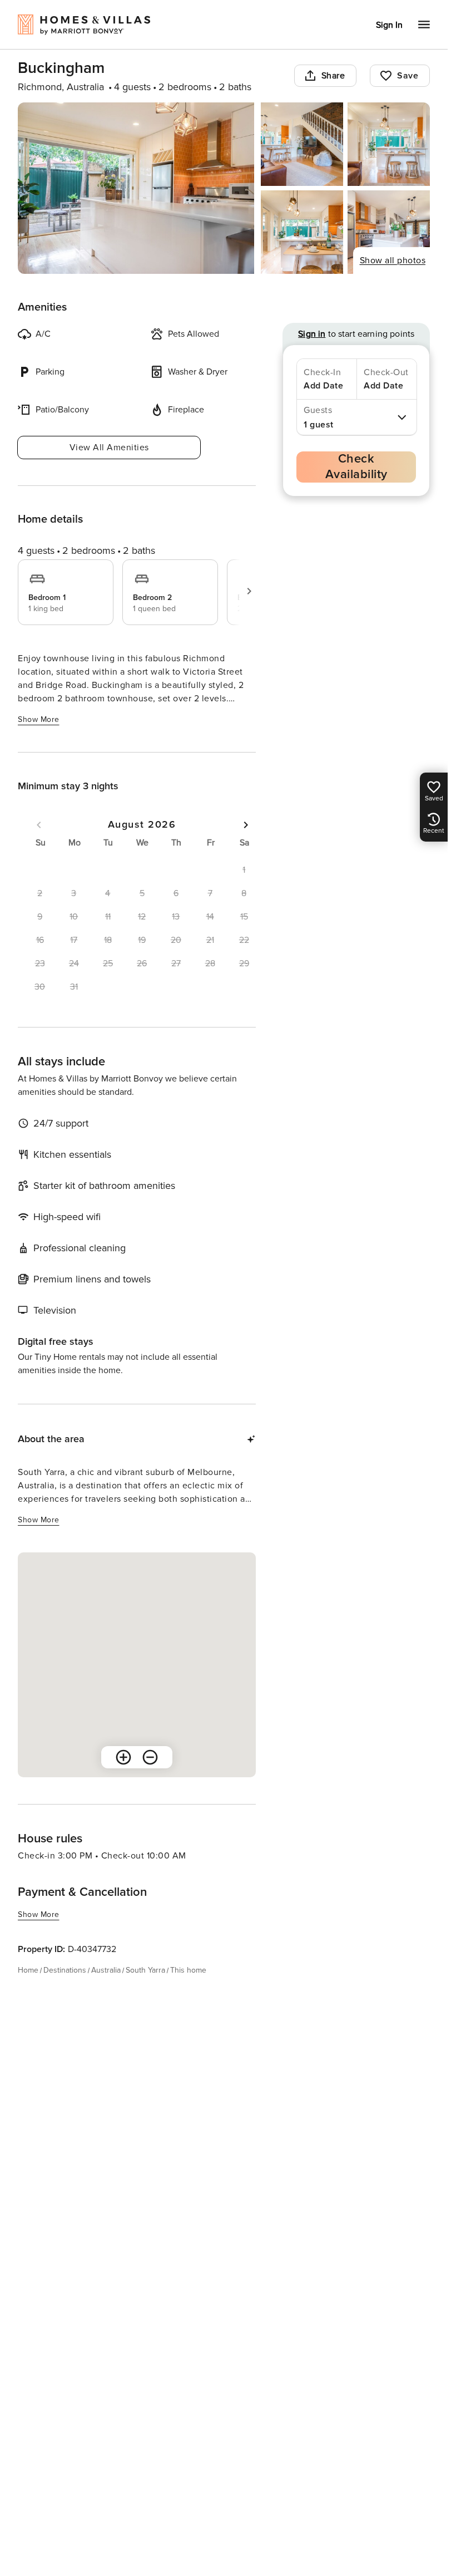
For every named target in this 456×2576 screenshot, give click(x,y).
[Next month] (246, 825)
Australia (106, 1970)
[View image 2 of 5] (302, 144)
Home (28, 1970)
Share (333, 76)
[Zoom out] (150, 1757)
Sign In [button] (389, 25)
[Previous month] (39, 825)
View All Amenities (109, 448)
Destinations (65, 1970)
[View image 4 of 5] (302, 232)
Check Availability (356, 467)
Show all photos (393, 260)
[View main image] (136, 188)
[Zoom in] (123, 1757)
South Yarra (145, 1970)
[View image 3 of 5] (389, 144)
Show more (39, 719)
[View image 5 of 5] (389, 232)
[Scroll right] (249, 591)
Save (408, 76)
